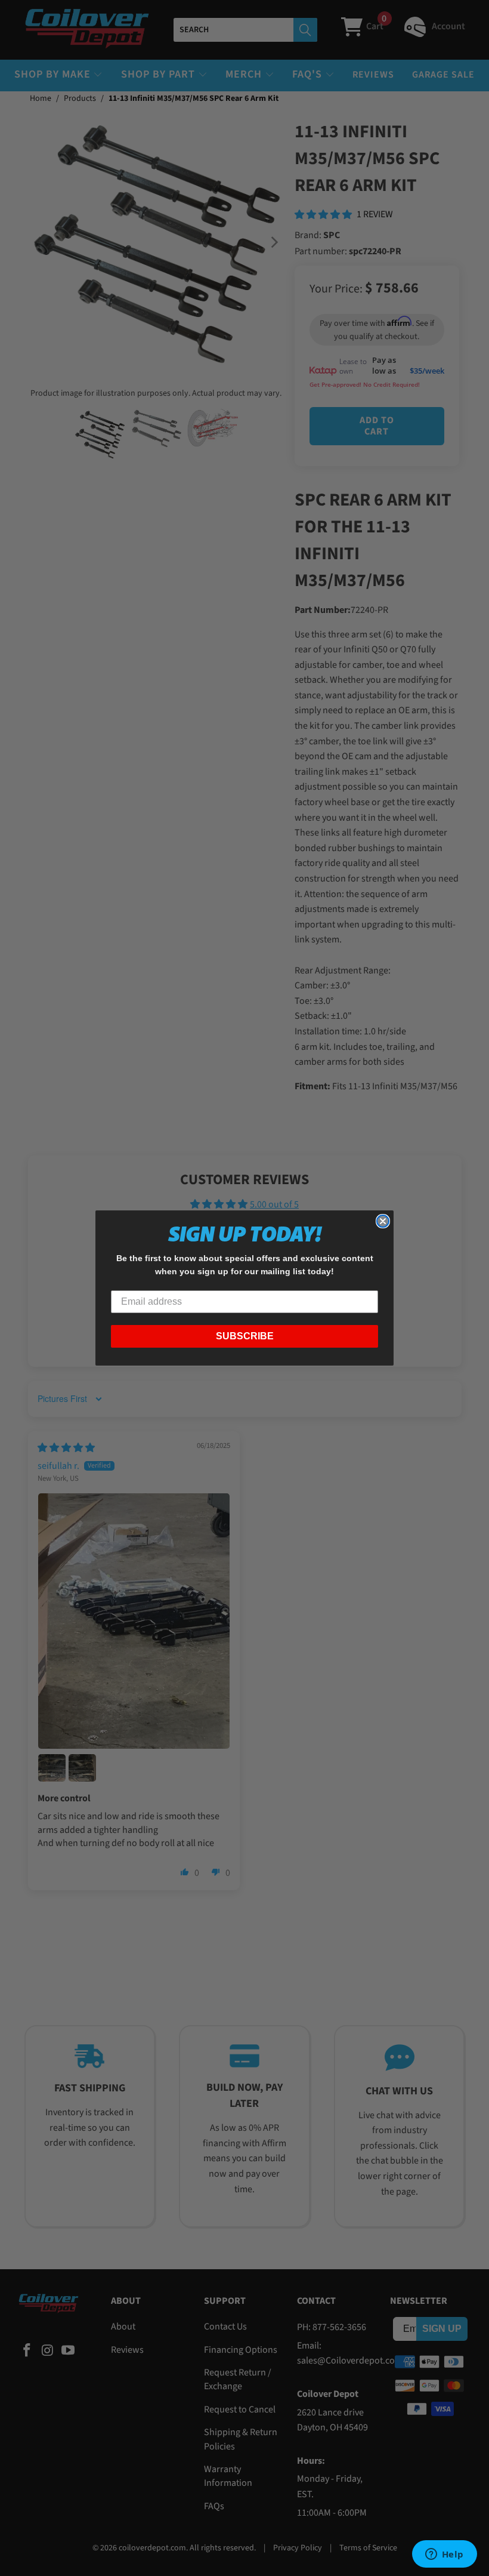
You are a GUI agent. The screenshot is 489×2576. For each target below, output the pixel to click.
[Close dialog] (383, 1221)
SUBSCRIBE (245, 1336)
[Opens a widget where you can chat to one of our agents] (444, 2555)
